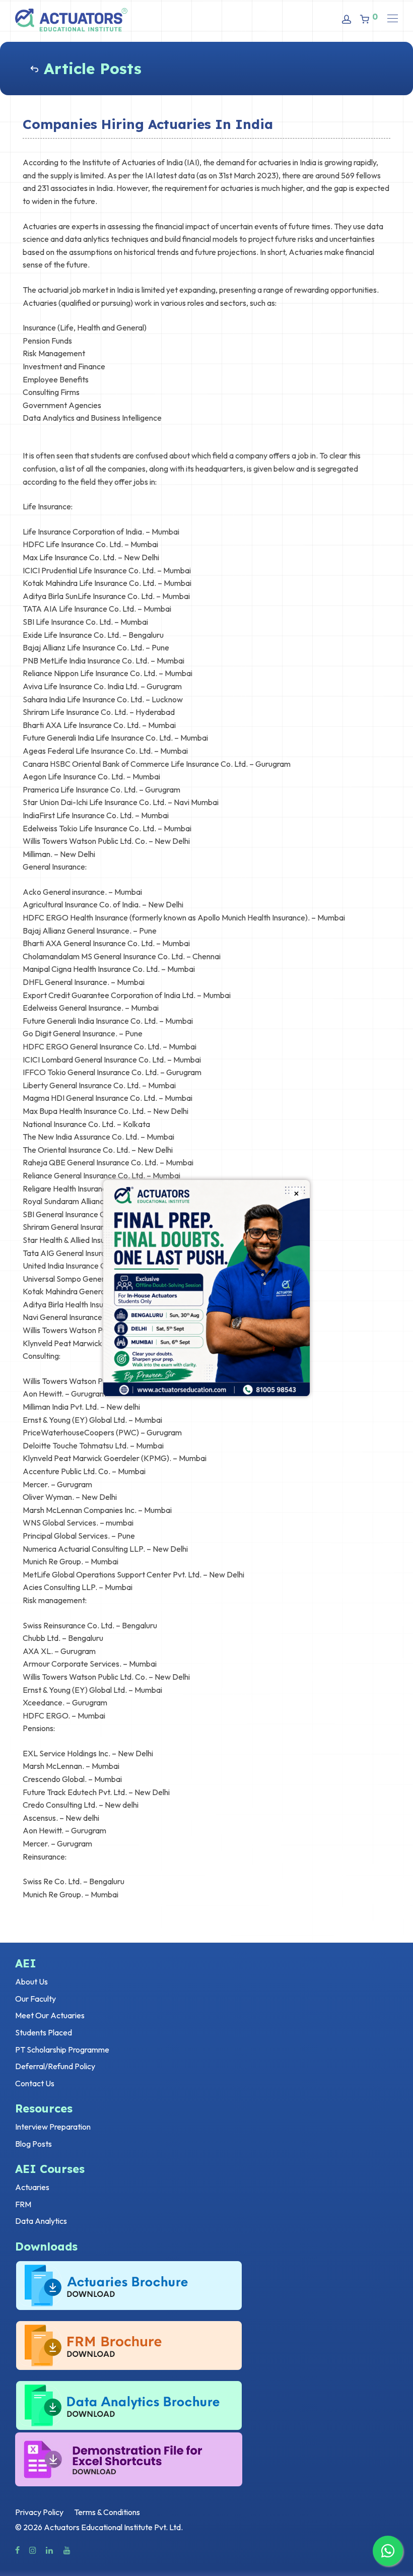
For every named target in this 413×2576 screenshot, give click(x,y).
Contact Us (35, 2083)
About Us (31, 1981)
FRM (23, 2204)
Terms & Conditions (107, 2512)
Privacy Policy (39, 2512)
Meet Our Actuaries (50, 2015)
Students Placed (44, 2032)
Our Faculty (36, 1999)
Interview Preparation (53, 2127)
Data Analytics (41, 2221)
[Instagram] (33, 2549)
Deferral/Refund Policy (55, 2066)
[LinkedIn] (50, 2549)
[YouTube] (67, 2549)
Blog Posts (33, 2144)
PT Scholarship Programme (62, 2050)
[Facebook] (17, 2549)
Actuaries (32, 2187)
